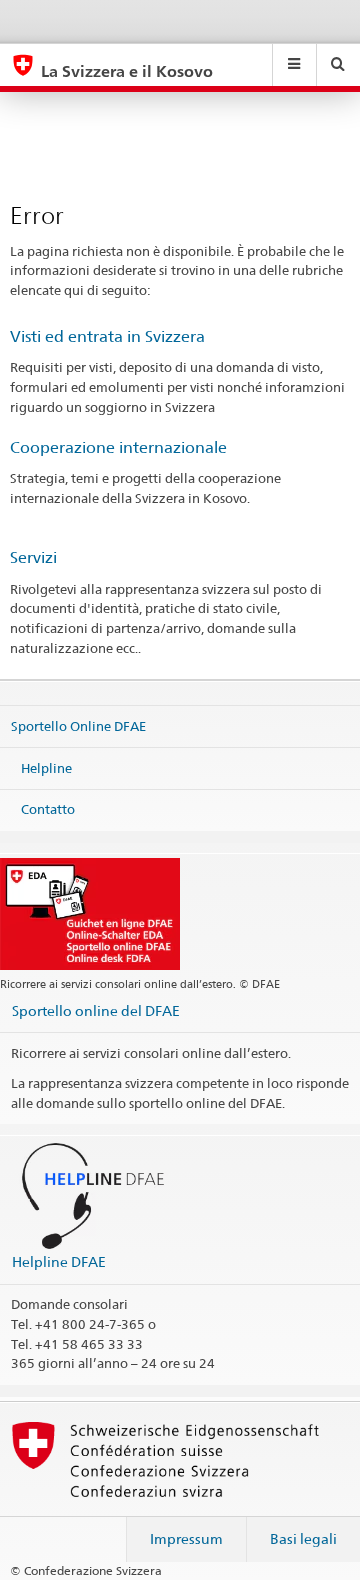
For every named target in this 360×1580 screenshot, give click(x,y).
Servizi (33, 557)
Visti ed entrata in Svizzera (107, 336)
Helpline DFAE (59, 1261)
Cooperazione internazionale (118, 447)
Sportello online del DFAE (96, 1010)
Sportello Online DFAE (78, 726)
